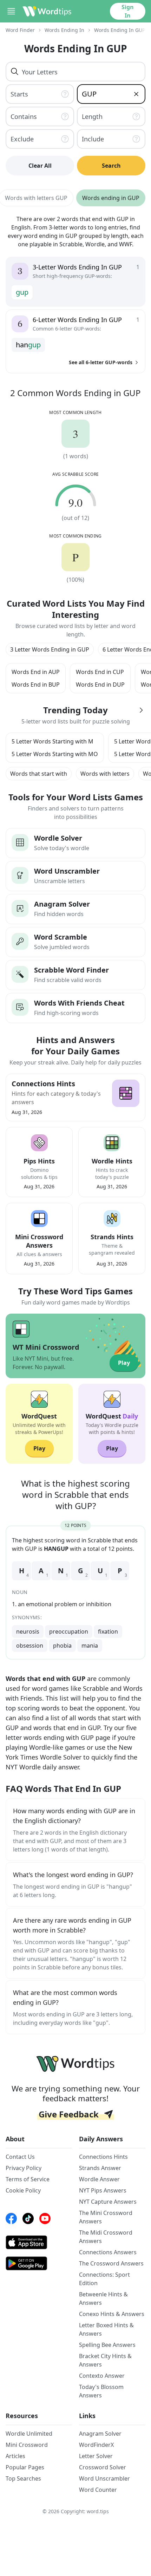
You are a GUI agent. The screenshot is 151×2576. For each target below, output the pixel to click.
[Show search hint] (66, 94)
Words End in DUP (100, 685)
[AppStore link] (39, 2242)
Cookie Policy (23, 2190)
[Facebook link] (11, 2218)
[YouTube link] (45, 2218)
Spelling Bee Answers (107, 2345)
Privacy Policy (24, 2168)
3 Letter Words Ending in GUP (50, 649)
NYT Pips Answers (103, 2190)
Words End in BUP (36, 685)
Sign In (128, 11)
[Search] (15, 72)
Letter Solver (96, 2456)
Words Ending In (64, 30)
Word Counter (98, 2490)
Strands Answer (100, 2168)
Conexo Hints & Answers (112, 2314)
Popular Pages (25, 2467)
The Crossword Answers (111, 2263)
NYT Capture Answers (108, 2202)
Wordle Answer (99, 2179)
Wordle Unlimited (29, 2434)
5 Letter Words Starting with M (52, 741)
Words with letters (105, 774)
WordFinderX (96, 2445)
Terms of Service (28, 2179)
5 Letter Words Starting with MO (55, 754)
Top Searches (23, 2478)
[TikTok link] (28, 2218)
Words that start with (39, 774)
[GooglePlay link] (39, 2263)
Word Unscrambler (104, 2478)
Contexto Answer (102, 2376)
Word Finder (20, 30)
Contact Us (20, 2157)
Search (111, 166)
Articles (15, 2456)
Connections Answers (108, 2252)
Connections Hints (103, 2157)
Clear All (40, 166)
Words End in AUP (36, 672)
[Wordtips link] (47, 11)
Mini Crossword (27, 2445)
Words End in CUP (100, 672)
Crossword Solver (103, 2467)
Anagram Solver (100, 2434)
